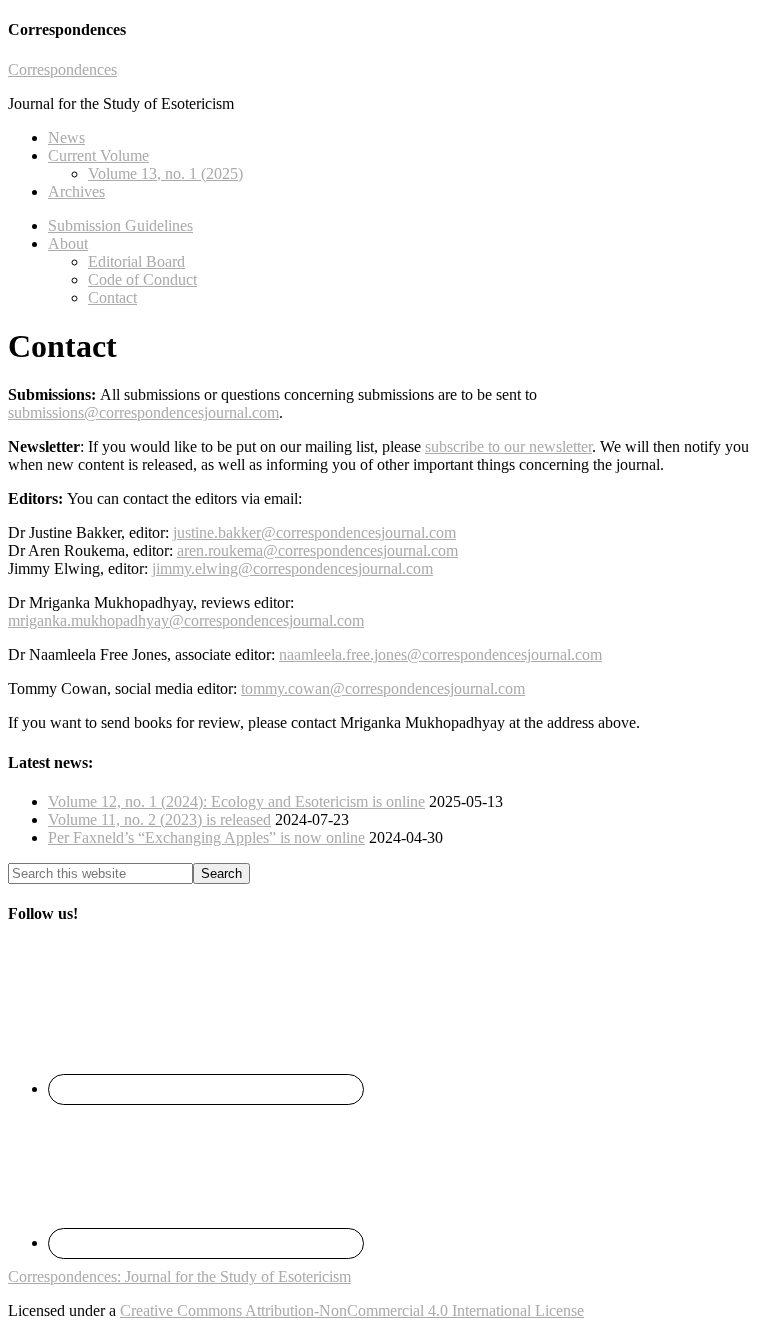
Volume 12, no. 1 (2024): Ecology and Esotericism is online (236, 801)
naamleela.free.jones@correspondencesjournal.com (440, 654)
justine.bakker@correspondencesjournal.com (314, 532)
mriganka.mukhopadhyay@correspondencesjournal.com (186, 620)
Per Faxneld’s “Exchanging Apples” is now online (206, 837)
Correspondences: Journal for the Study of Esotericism (179, 1276)
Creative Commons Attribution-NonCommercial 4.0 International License (352, 1310)
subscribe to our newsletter (508, 446)
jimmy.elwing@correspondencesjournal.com (292, 568)
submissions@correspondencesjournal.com (143, 412)
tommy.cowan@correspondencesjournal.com (383, 688)
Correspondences (62, 69)
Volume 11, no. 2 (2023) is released (159, 819)
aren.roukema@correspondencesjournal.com (317, 550)
